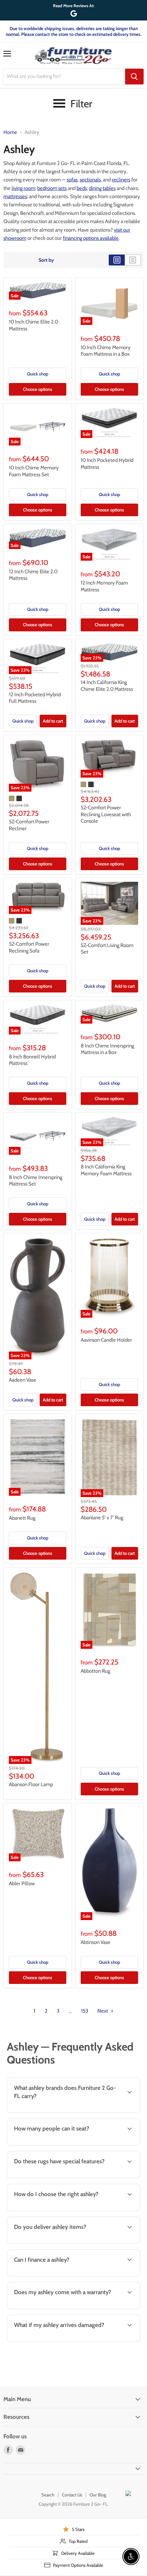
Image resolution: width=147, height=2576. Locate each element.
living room (23, 188)
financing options (59, 2275)
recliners (121, 180)
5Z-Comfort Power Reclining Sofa (29, 947)
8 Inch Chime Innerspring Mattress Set (36, 1181)
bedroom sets (52, 188)
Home (10, 132)
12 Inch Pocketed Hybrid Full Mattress (35, 698)
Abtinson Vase (96, 1942)
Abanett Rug (22, 1518)
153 (85, 2011)
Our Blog (98, 2495)
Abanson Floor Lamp (31, 1784)
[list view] (133, 260)
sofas (72, 180)
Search (48, 2495)
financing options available (91, 238)
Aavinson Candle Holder (106, 1340)
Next (103, 2011)
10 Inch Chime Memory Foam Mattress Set (34, 471)
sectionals (90, 180)
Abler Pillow (22, 1883)
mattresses (15, 196)
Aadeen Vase (23, 1380)
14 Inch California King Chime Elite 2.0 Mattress (107, 686)
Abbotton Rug (95, 1671)
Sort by (46, 260)
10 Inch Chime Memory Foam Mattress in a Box (106, 351)
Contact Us (72, 2495)
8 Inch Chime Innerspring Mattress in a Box (107, 1049)
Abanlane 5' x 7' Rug (102, 1518)
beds (82, 188)
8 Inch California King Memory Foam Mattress (106, 1170)
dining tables (102, 188)
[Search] (134, 77)
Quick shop (38, 374)
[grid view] (117, 260)
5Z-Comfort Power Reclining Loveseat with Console (106, 814)
